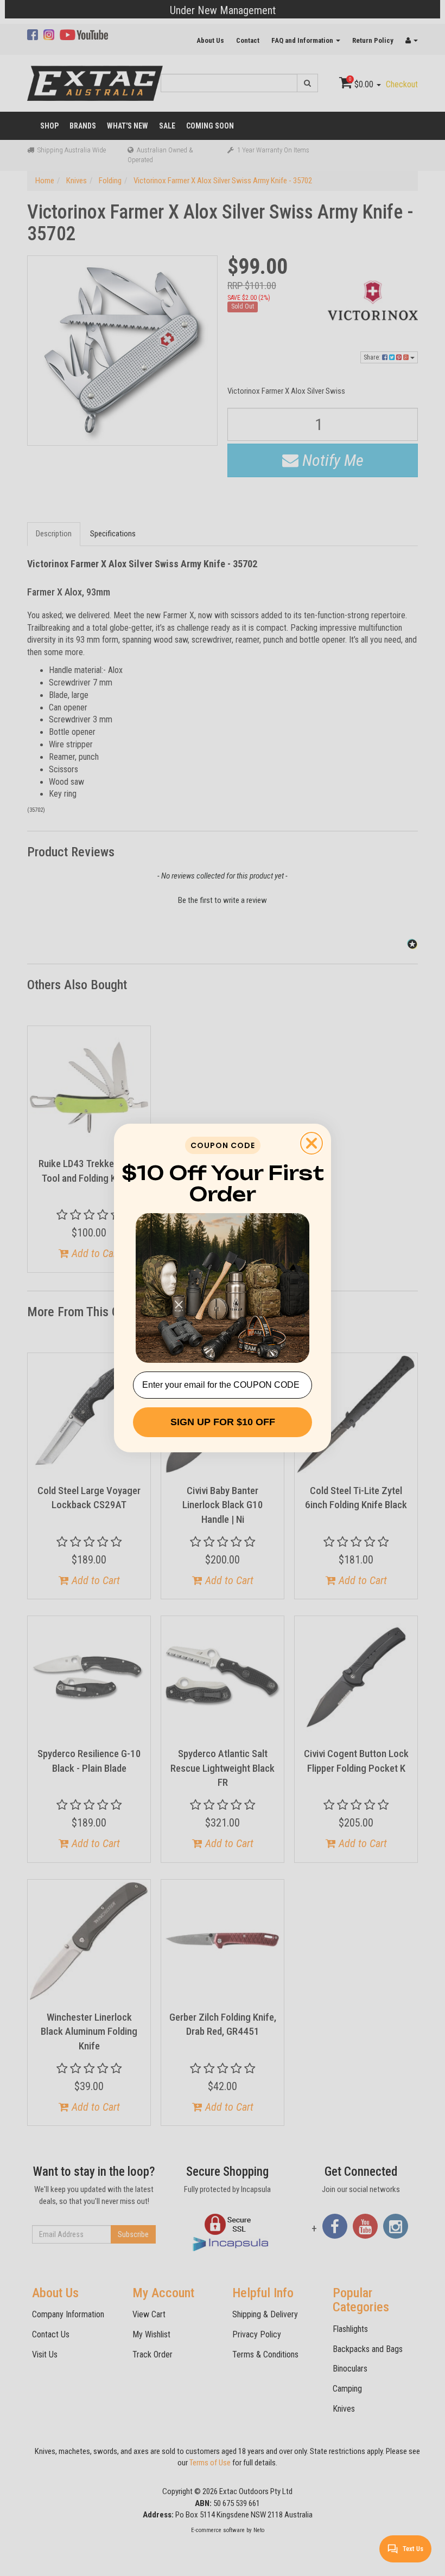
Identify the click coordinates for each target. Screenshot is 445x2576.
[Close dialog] (311, 1143)
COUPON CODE (223, 1145)
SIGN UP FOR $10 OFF (223, 1422)
